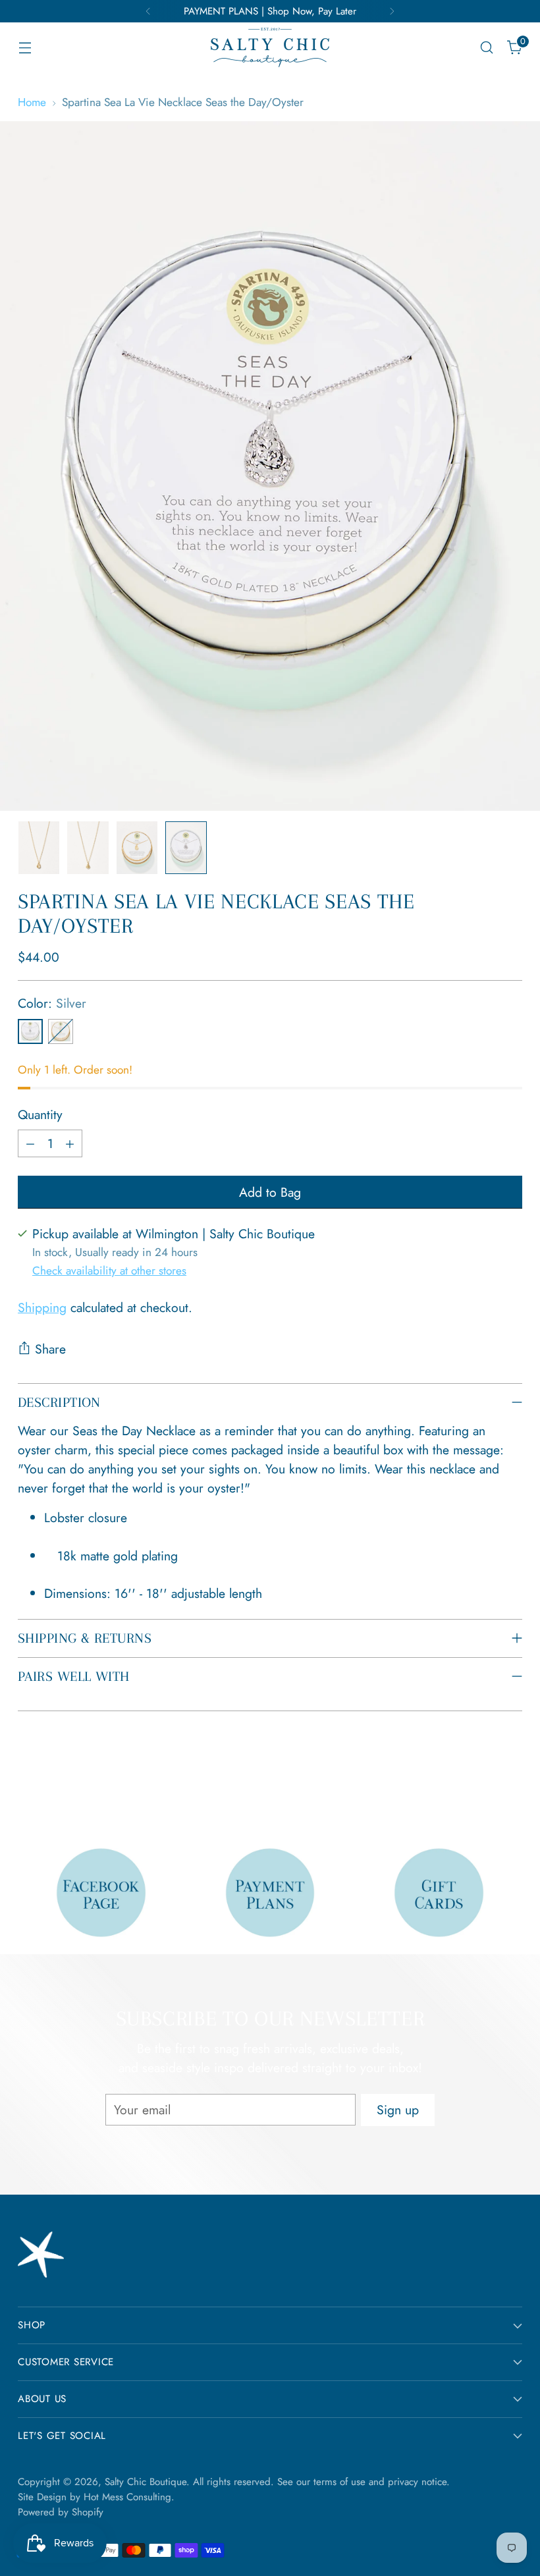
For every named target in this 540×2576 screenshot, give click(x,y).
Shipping (42, 1307)
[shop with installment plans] (270, 1893)
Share (50, 1349)
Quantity (40, 1114)
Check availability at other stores (109, 1270)
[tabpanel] (277, 1556)
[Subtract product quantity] (30, 1143)
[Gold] (61, 1031)
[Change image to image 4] (186, 848)
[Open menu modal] (25, 48)
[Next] (392, 11)
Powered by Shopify (61, 2512)
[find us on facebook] (101, 1893)
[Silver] (30, 1031)
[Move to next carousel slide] (511, 1785)
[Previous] (148, 11)
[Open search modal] (487, 48)
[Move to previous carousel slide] (481, 1786)
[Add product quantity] (70, 1143)
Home (32, 102)
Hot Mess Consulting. (129, 2497)
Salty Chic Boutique (146, 2482)
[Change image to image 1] (39, 848)
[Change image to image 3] (137, 848)
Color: (52, 1003)
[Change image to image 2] (88, 848)
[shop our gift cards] (439, 1893)
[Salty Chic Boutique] (270, 47)
